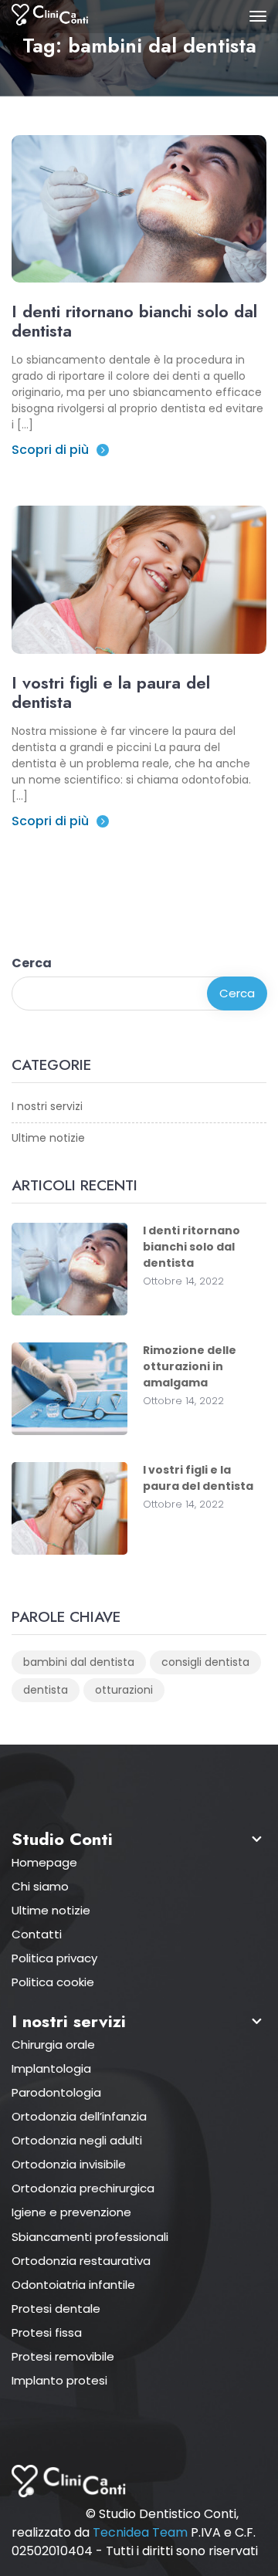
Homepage (44, 1862)
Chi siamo (40, 1886)
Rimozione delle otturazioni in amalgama (190, 1366)
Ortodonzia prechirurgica (83, 2188)
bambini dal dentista (79, 1662)
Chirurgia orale (53, 2045)
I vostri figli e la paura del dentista (111, 692)
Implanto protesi (59, 2380)
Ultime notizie (48, 1138)
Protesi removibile (63, 2356)
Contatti (37, 1934)
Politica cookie (53, 1982)
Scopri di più (50, 450)
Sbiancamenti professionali (90, 2237)
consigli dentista (205, 1662)
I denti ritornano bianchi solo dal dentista (134, 321)
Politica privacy (54, 1958)
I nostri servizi (47, 1106)
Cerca (32, 963)
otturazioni (124, 1690)
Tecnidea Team (140, 2532)
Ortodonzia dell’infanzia (79, 2116)
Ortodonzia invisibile (69, 2164)
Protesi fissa (47, 2332)
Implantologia (51, 2068)
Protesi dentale (56, 2309)
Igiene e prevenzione (71, 2212)
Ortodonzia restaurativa (81, 2261)
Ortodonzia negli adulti (77, 2140)
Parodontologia (56, 2092)
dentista (46, 1690)
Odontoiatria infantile (73, 2285)
